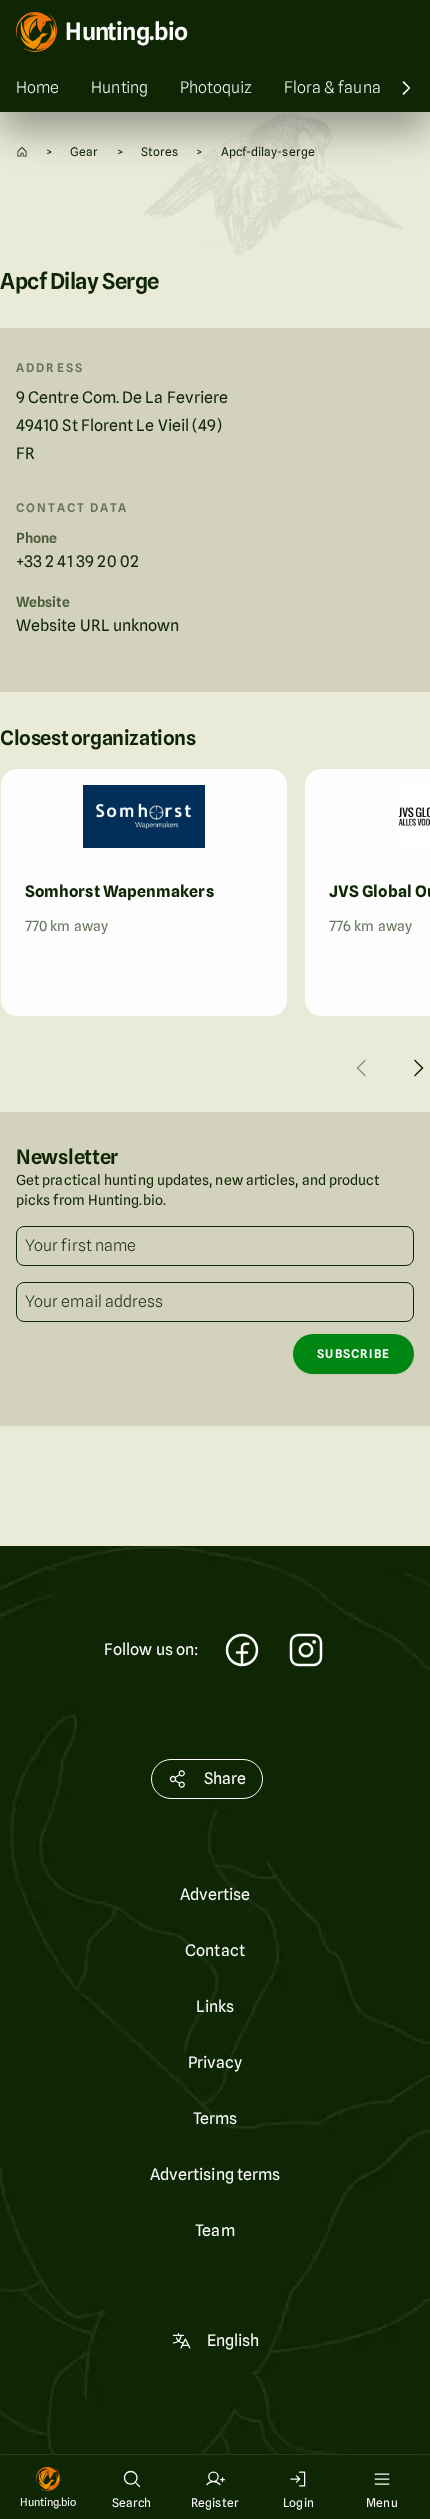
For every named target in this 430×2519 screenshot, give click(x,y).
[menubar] (215, 88)
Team (214, 2230)
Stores (159, 151)
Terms (215, 2118)
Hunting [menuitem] (119, 87)
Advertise (215, 1894)
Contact (215, 1950)
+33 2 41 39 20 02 (77, 561)
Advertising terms (215, 2174)
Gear (84, 151)
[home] (22, 151)
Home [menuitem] (37, 87)
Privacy (215, 2062)
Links (215, 2006)
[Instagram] (306, 1652)
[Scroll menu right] (406, 88)
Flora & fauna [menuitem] (332, 87)
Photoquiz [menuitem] (216, 87)
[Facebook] (242, 1652)
